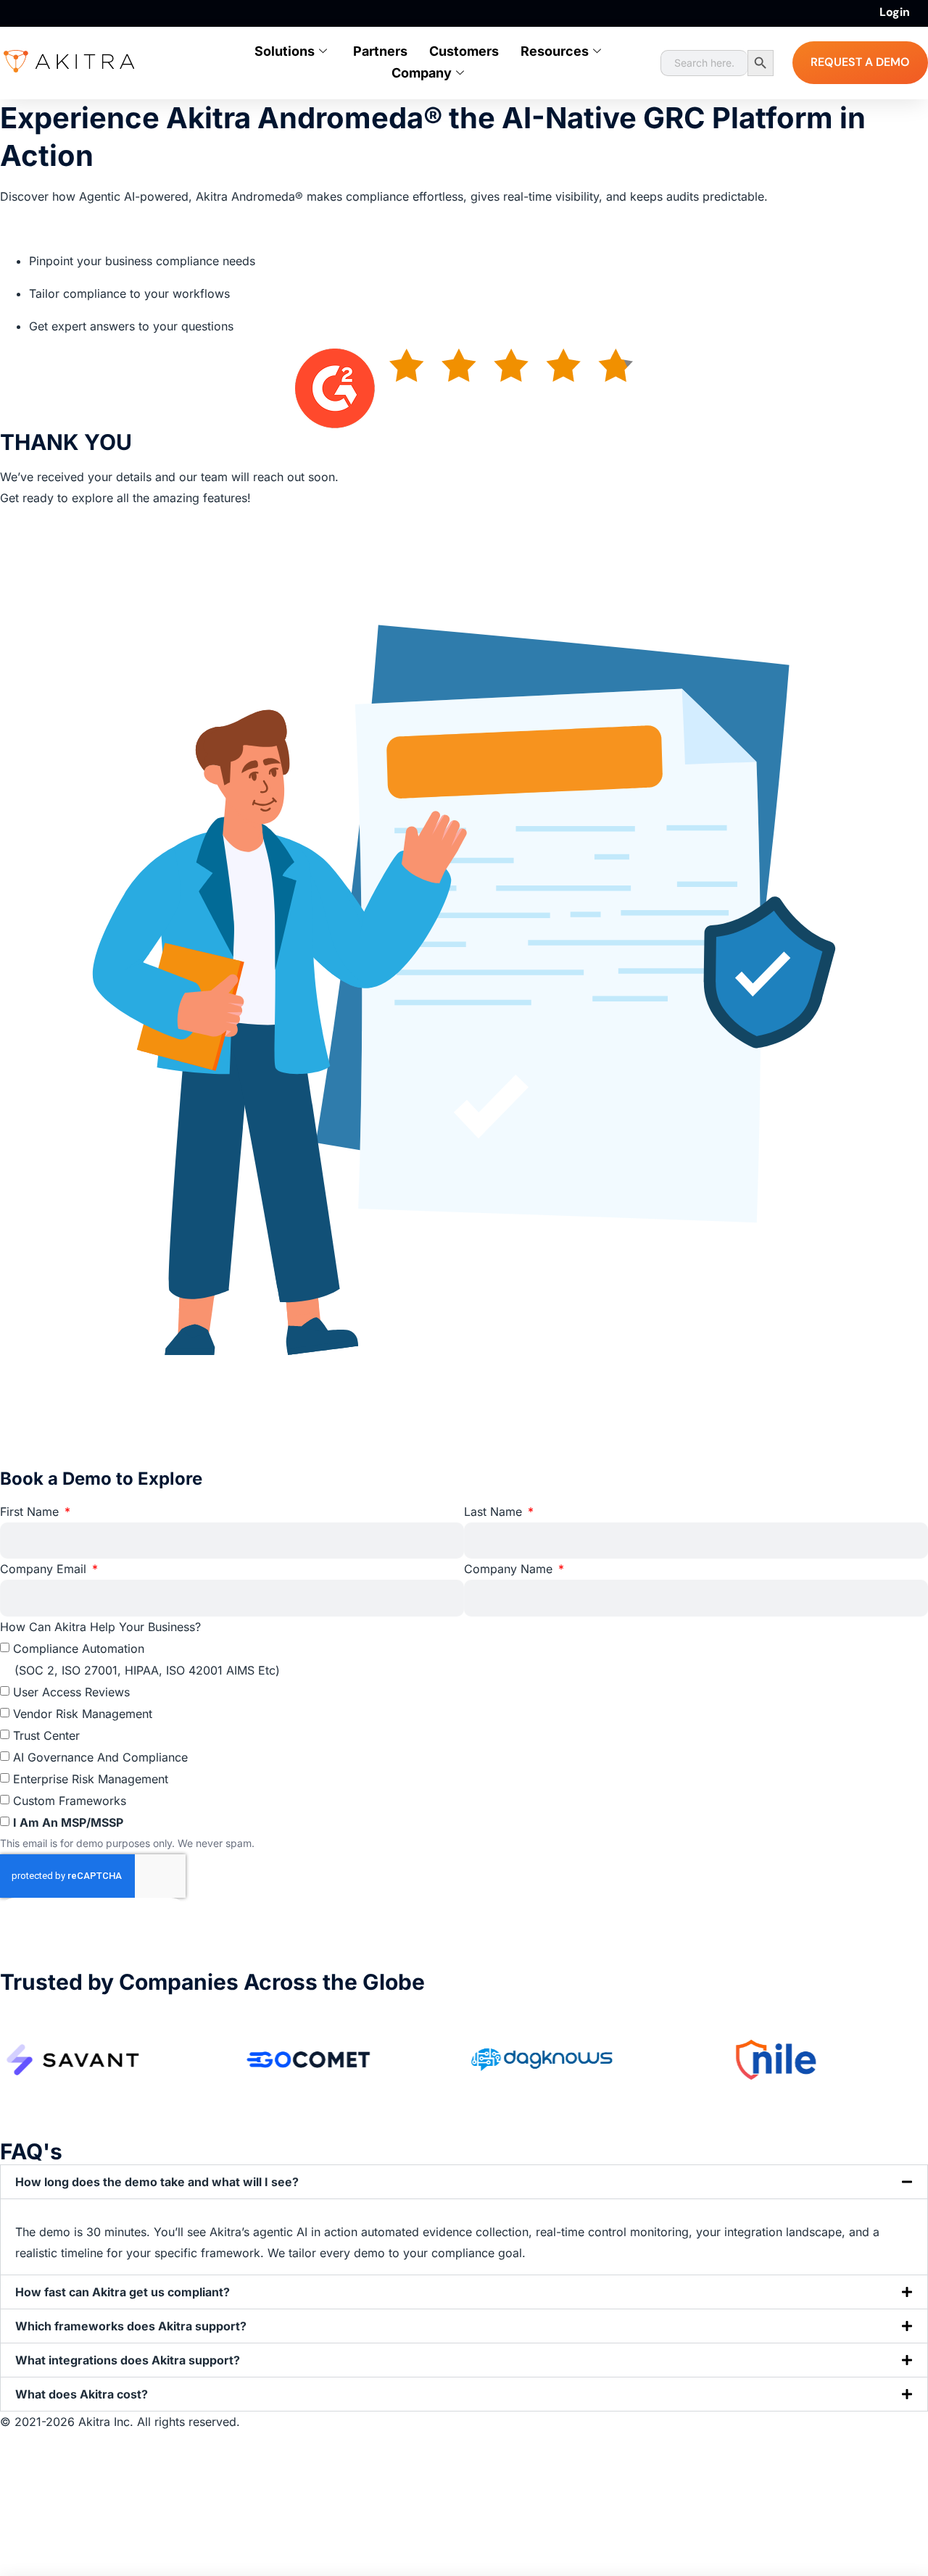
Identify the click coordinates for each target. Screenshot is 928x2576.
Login (895, 12)
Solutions (285, 51)
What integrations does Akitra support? (128, 2360)
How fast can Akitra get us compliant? (123, 2292)
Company (422, 73)
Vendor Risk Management (83, 1714)
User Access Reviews (71, 1692)
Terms (18, 2485)
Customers (464, 51)
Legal (15, 2464)
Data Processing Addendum (79, 2505)
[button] (464, 2183)
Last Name (495, 1512)
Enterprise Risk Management (91, 1779)
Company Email (45, 1569)
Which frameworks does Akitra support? (131, 2326)
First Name (31, 1512)
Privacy (21, 2443)
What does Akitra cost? (82, 2394)
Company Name (510, 1569)
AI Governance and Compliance (100, 1757)
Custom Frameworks (70, 1801)
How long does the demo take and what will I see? (157, 2183)
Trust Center (46, 1735)
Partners (380, 51)
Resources (555, 51)
